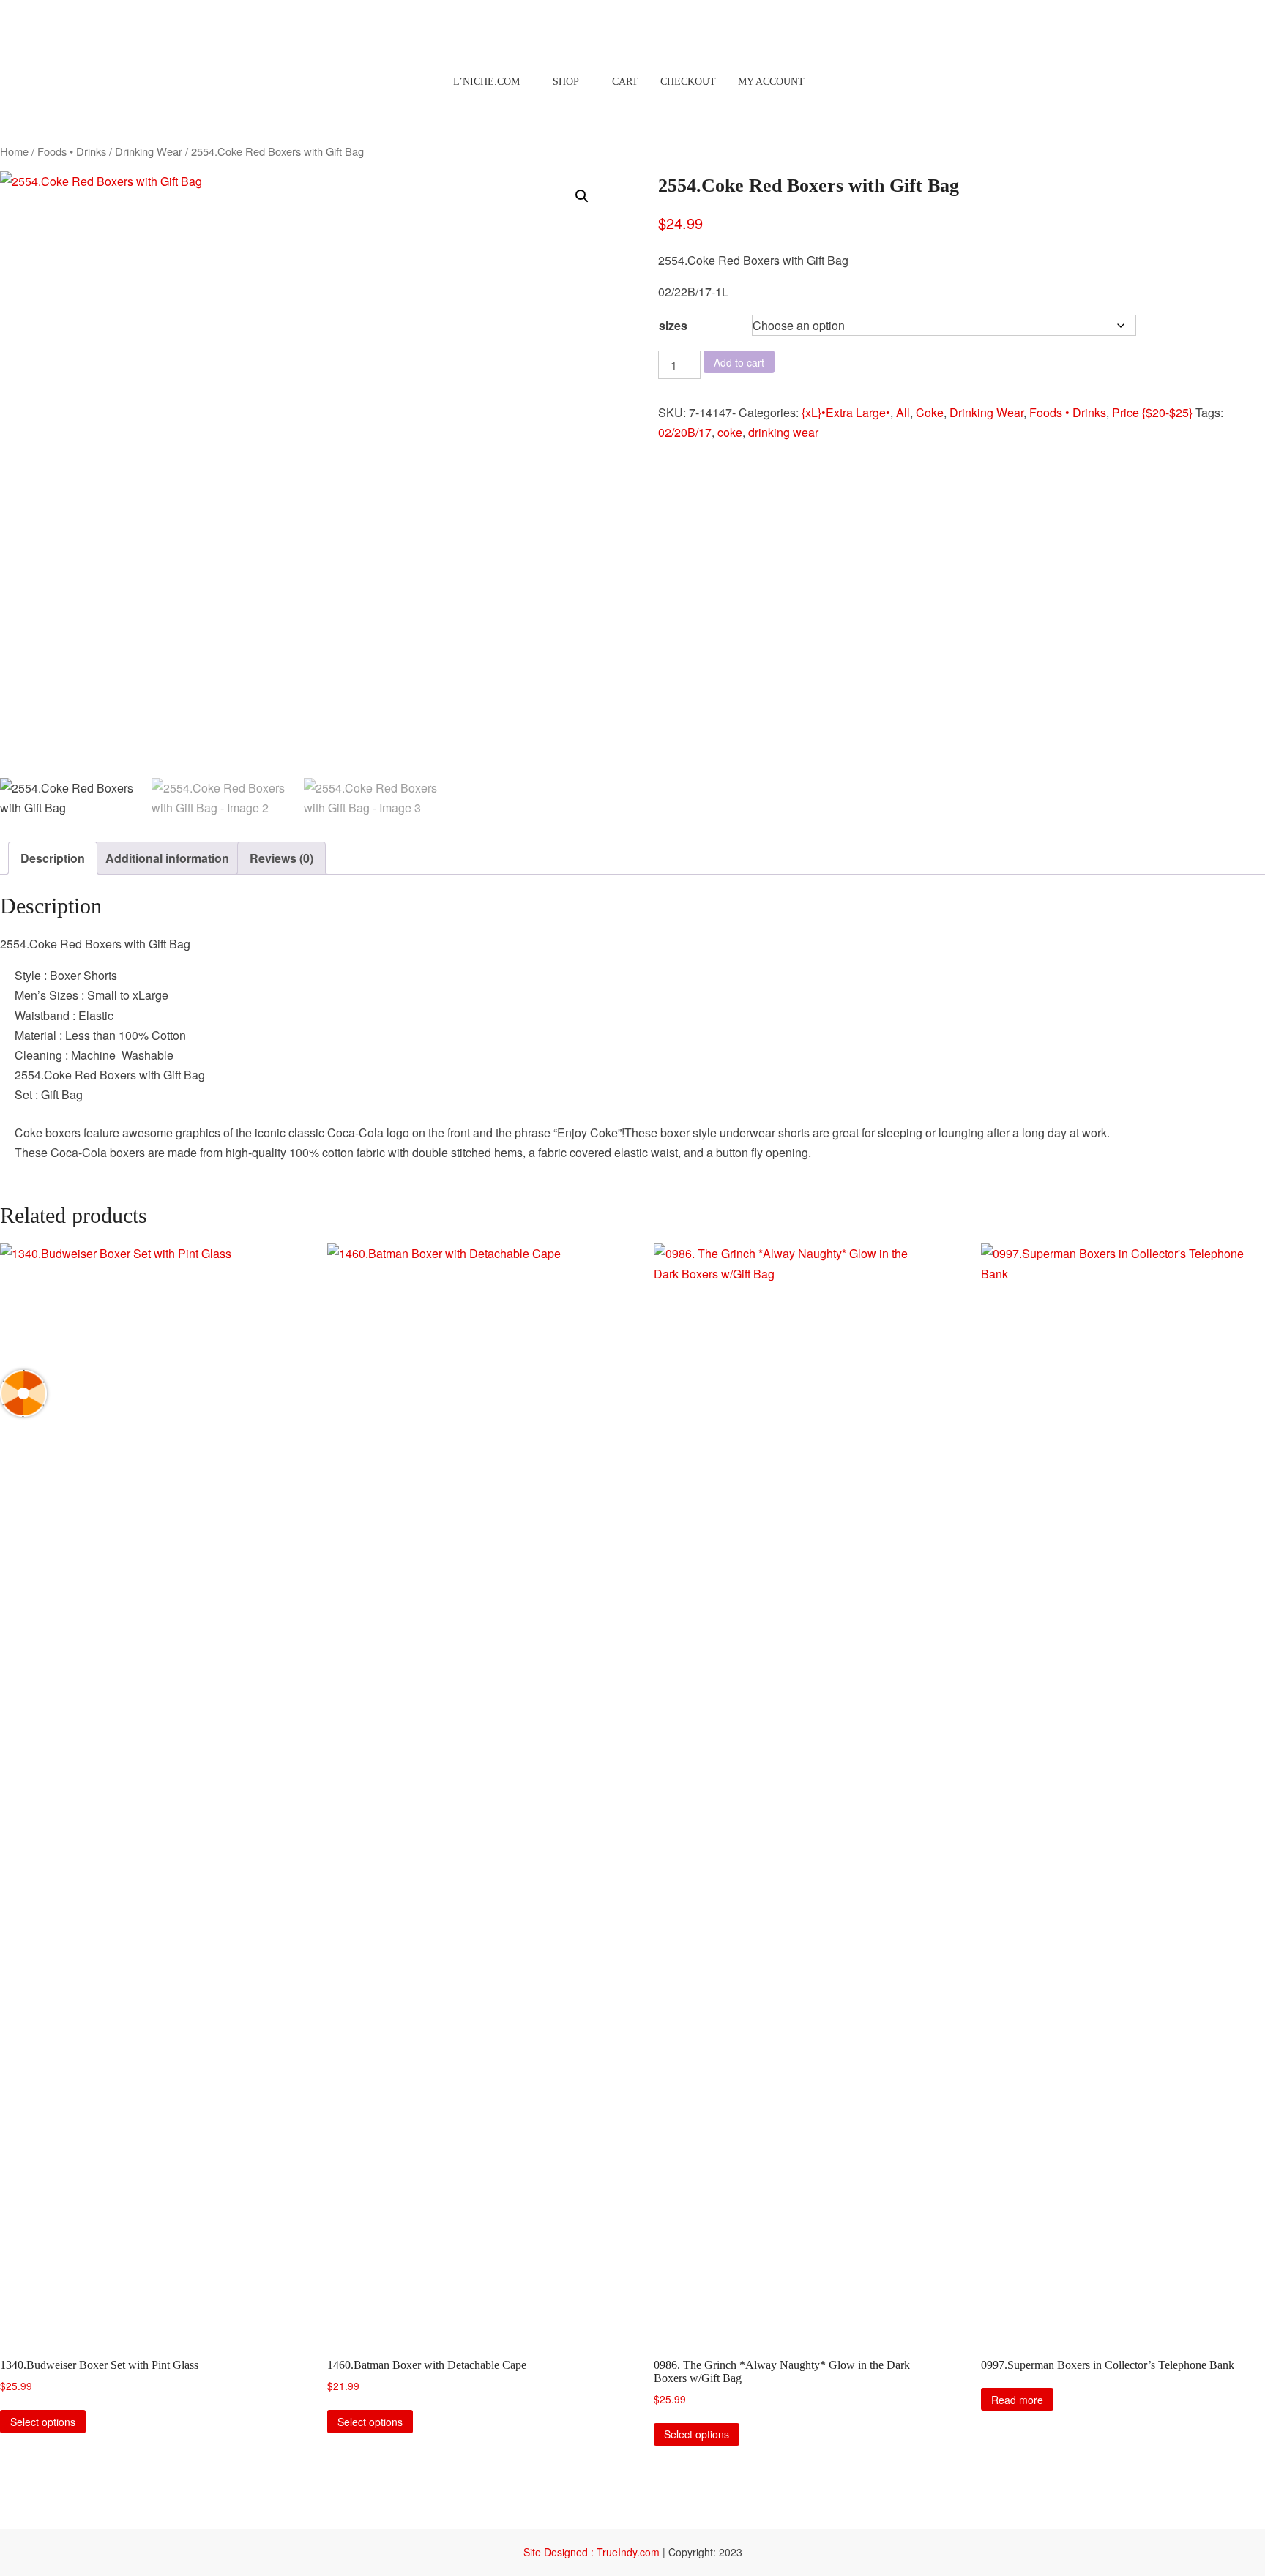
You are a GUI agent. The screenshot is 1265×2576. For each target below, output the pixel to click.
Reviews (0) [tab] (281, 858)
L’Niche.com (486, 82)
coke (730, 432)
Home (14, 151)
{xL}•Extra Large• (846, 412)
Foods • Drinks (72, 151)
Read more (1017, 2400)
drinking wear (783, 432)
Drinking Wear (149, 151)
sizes (673, 325)
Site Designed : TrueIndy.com (593, 2552)
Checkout (688, 82)
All (903, 412)
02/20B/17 (685, 432)
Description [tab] (53, 858)
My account (771, 82)
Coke (930, 412)
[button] (582, 196)
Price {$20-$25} (1152, 412)
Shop (566, 82)
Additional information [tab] (167, 858)
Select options (43, 2422)
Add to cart (739, 362)
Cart (625, 82)
